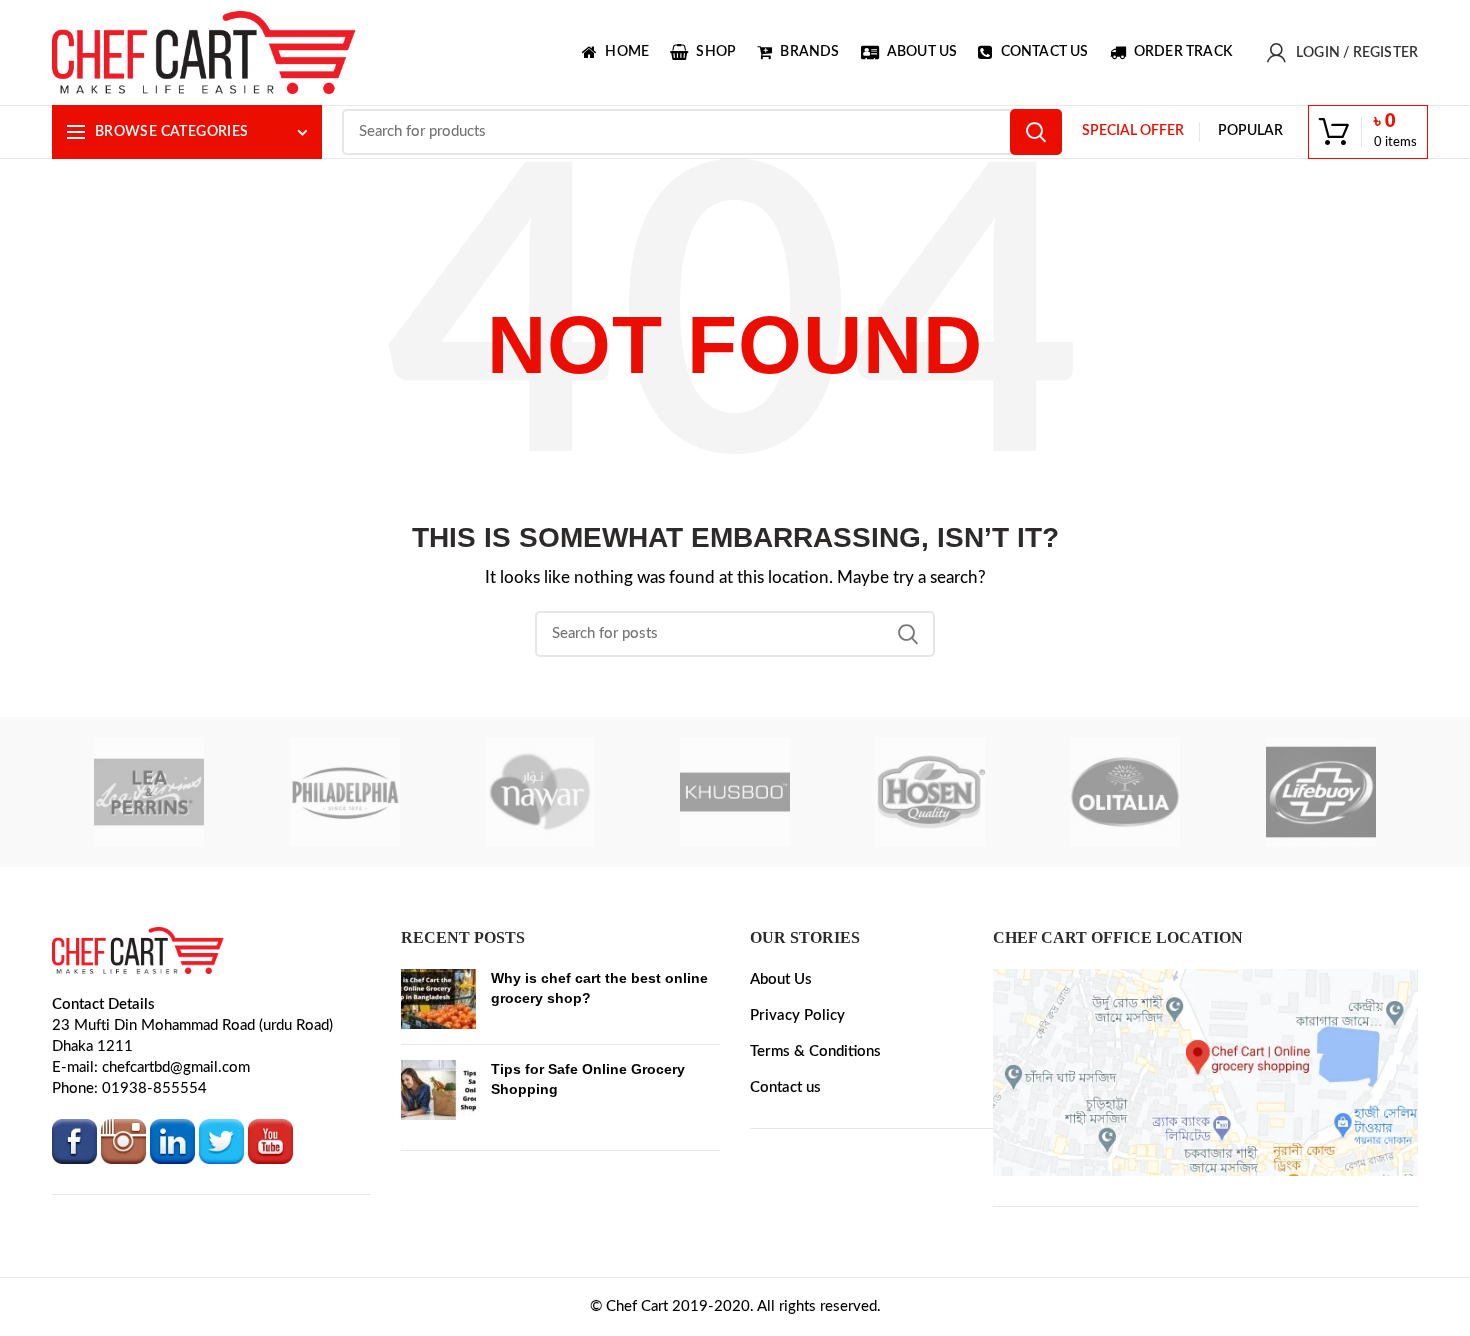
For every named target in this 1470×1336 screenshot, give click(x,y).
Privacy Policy (797, 1015)
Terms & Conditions (815, 1051)
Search (1036, 132)
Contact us (785, 1087)
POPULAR (1250, 131)
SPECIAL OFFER (1133, 131)
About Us (781, 979)
